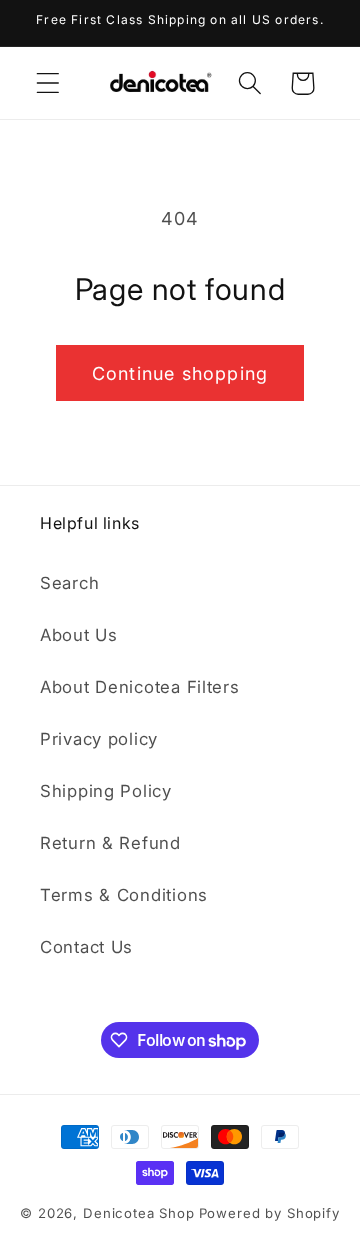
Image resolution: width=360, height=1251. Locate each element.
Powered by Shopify (269, 1213)
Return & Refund (110, 843)
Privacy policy (99, 739)
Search (69, 583)
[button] (48, 83)
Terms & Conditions (124, 895)
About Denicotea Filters (140, 687)
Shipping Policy (106, 791)
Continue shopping (180, 373)
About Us (79, 635)
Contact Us (86, 947)
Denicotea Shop (139, 1213)
